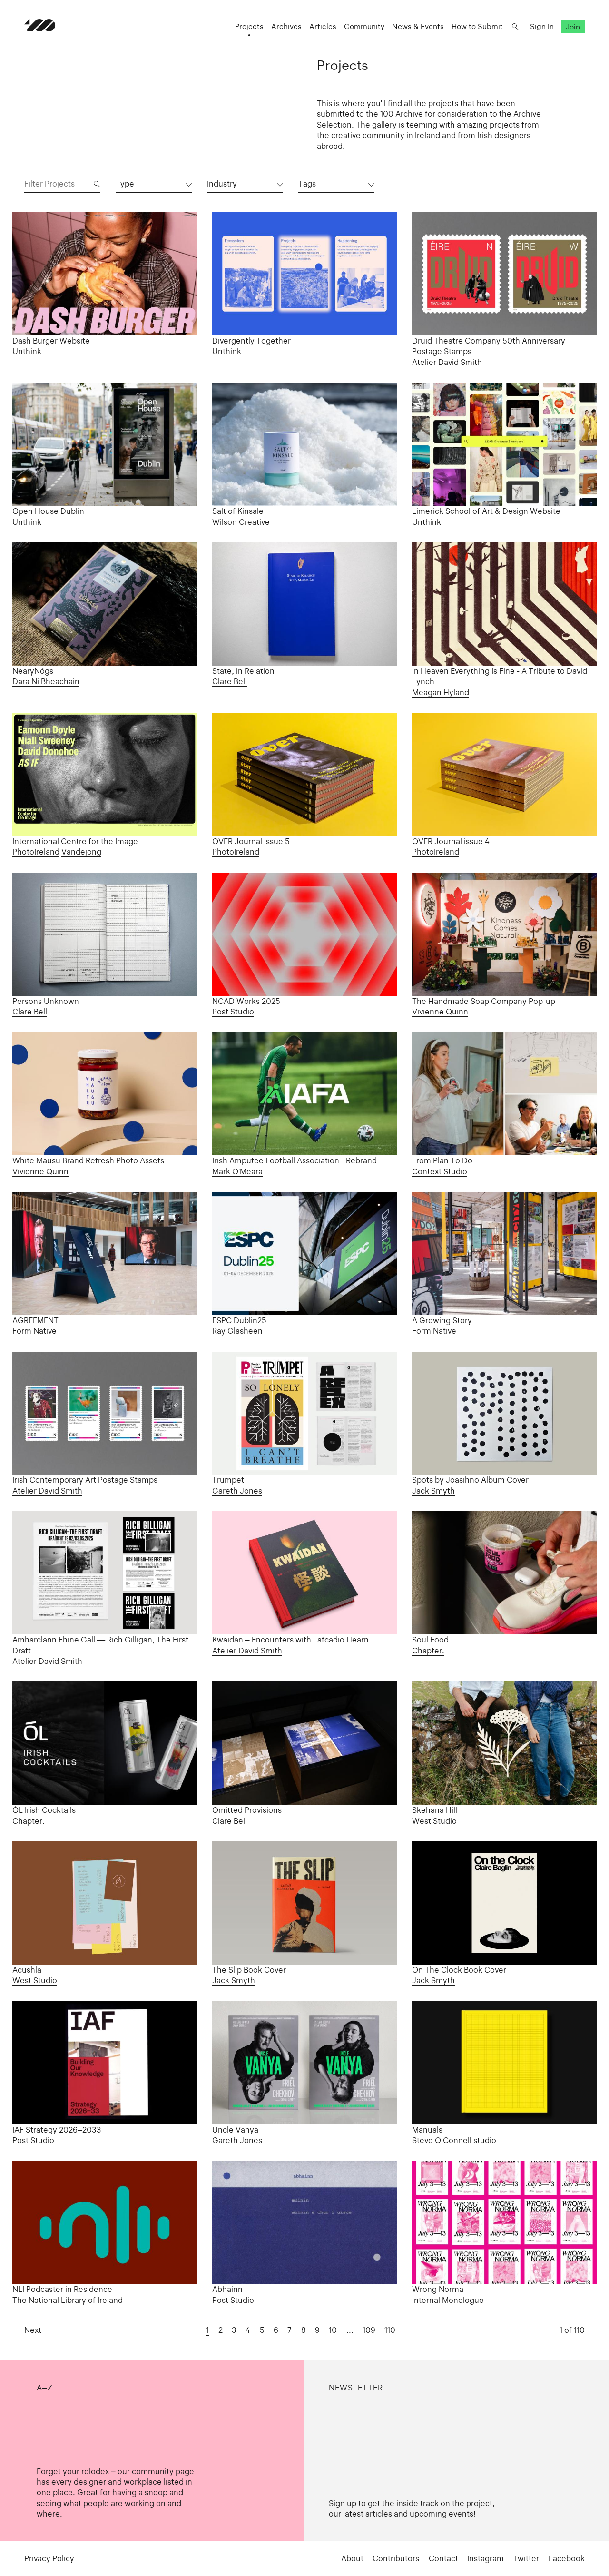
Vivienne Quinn (440, 1012)
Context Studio (440, 1171)
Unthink (27, 351)
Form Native (34, 1331)
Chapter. (428, 1651)
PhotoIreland (36, 852)
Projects (249, 26)
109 (369, 2330)
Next (33, 2330)
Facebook (567, 2558)
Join (573, 26)
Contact (443, 2558)
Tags (307, 184)
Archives (286, 26)
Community (364, 26)
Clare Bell (230, 681)
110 (390, 2330)
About (352, 2558)
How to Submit (477, 26)
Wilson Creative (241, 522)
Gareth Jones (237, 1491)
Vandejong (81, 852)
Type (125, 184)
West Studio (434, 1821)
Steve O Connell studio (454, 2140)
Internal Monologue (448, 2300)
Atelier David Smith (447, 362)
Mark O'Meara (237, 1171)
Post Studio (233, 1012)
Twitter (526, 2558)
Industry (222, 184)
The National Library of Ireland (68, 2300)
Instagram (486, 2558)
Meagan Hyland (441, 692)
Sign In (542, 26)
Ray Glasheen (237, 1331)
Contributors (396, 2558)
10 (333, 2330)
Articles (323, 26)
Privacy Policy (49, 2558)
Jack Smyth (433, 1491)
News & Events (418, 26)
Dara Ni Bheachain (46, 681)
